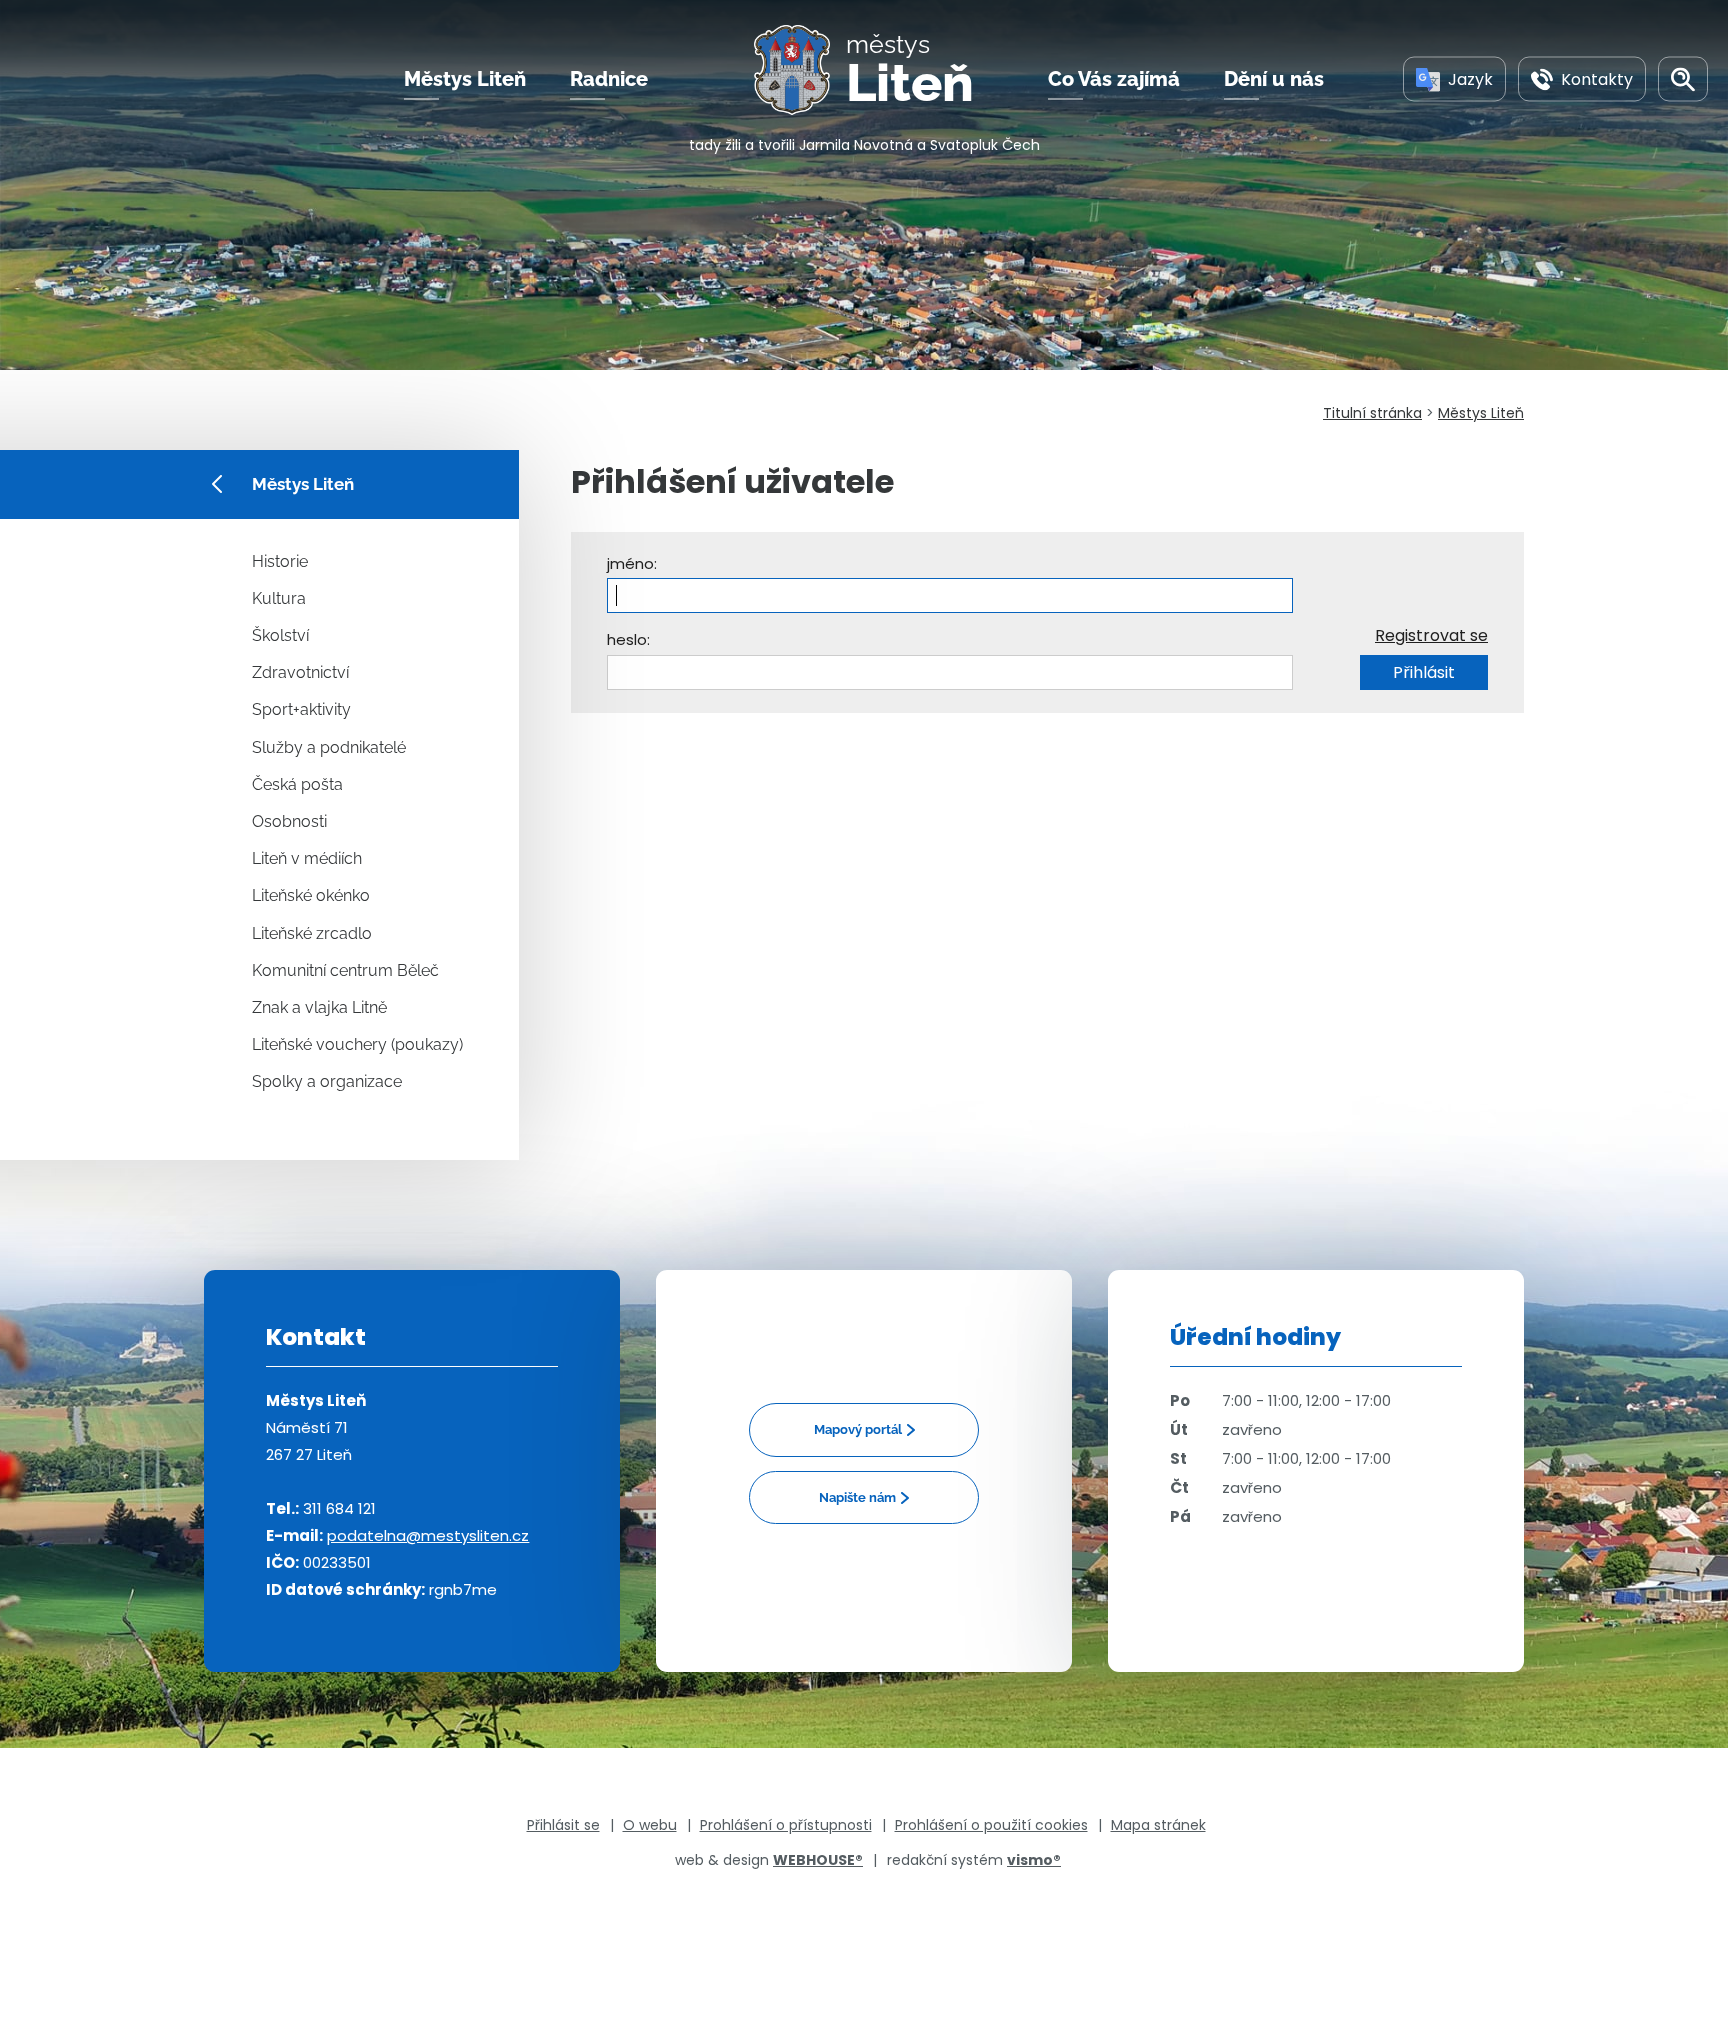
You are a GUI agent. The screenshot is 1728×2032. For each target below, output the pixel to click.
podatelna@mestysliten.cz (428, 1535)
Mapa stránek (1158, 1825)
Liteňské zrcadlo (312, 933)
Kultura (279, 598)
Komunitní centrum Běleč (345, 970)
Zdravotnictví (300, 672)
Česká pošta (297, 784)
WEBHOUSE (818, 1860)
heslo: (628, 639)
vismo (1034, 1860)
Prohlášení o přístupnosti (786, 1825)
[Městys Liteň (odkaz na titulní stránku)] (800, 70)
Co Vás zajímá (1114, 79)
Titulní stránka (1372, 413)
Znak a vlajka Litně (319, 1007)
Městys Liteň (465, 79)
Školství (280, 635)
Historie (280, 561)
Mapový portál (858, 1429)
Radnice (609, 79)
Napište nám (857, 1497)
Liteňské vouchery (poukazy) (357, 1044)
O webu (650, 1825)
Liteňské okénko (311, 895)
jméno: (632, 563)
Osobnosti (289, 821)
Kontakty (1597, 78)
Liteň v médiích (307, 858)
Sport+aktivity (301, 709)
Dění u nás (1274, 79)
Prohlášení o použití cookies (991, 1825)
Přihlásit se (563, 1825)
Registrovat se (1431, 635)
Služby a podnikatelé (329, 747)
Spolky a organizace (327, 1081)
